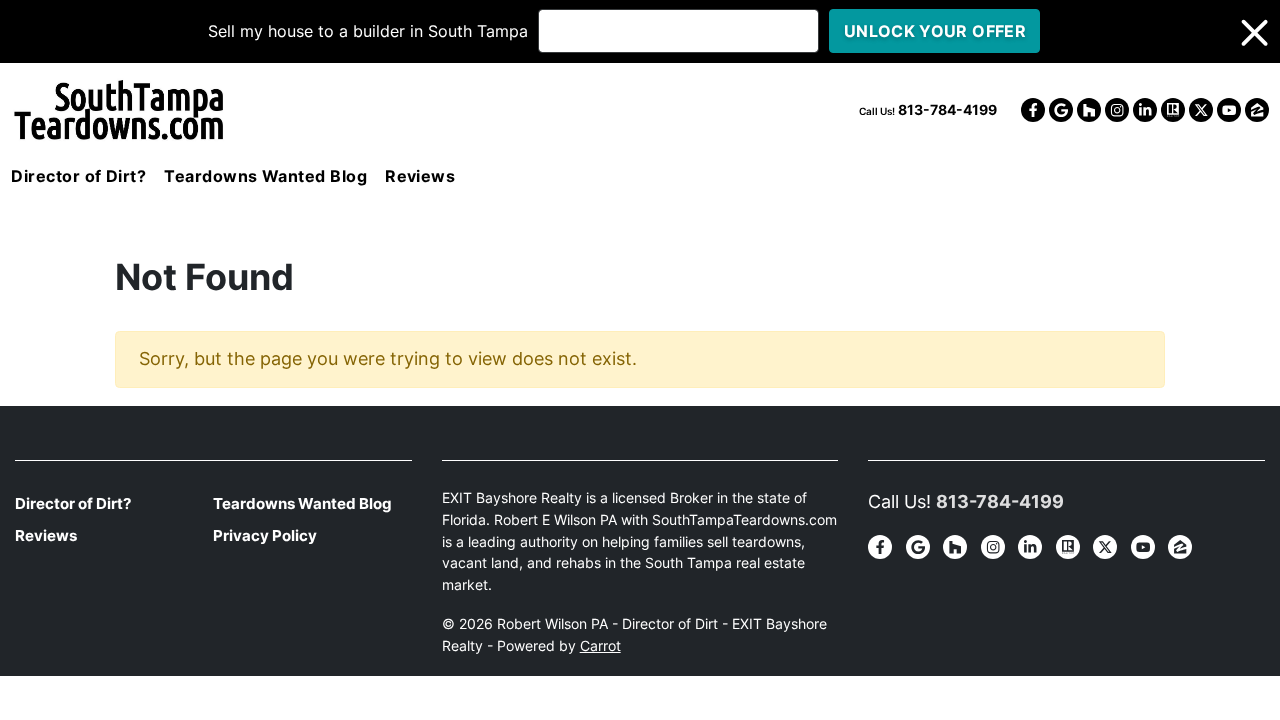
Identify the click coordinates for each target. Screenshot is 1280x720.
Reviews (420, 176)
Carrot (600, 646)
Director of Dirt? (78, 176)
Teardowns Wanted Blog (265, 176)
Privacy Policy (265, 535)
